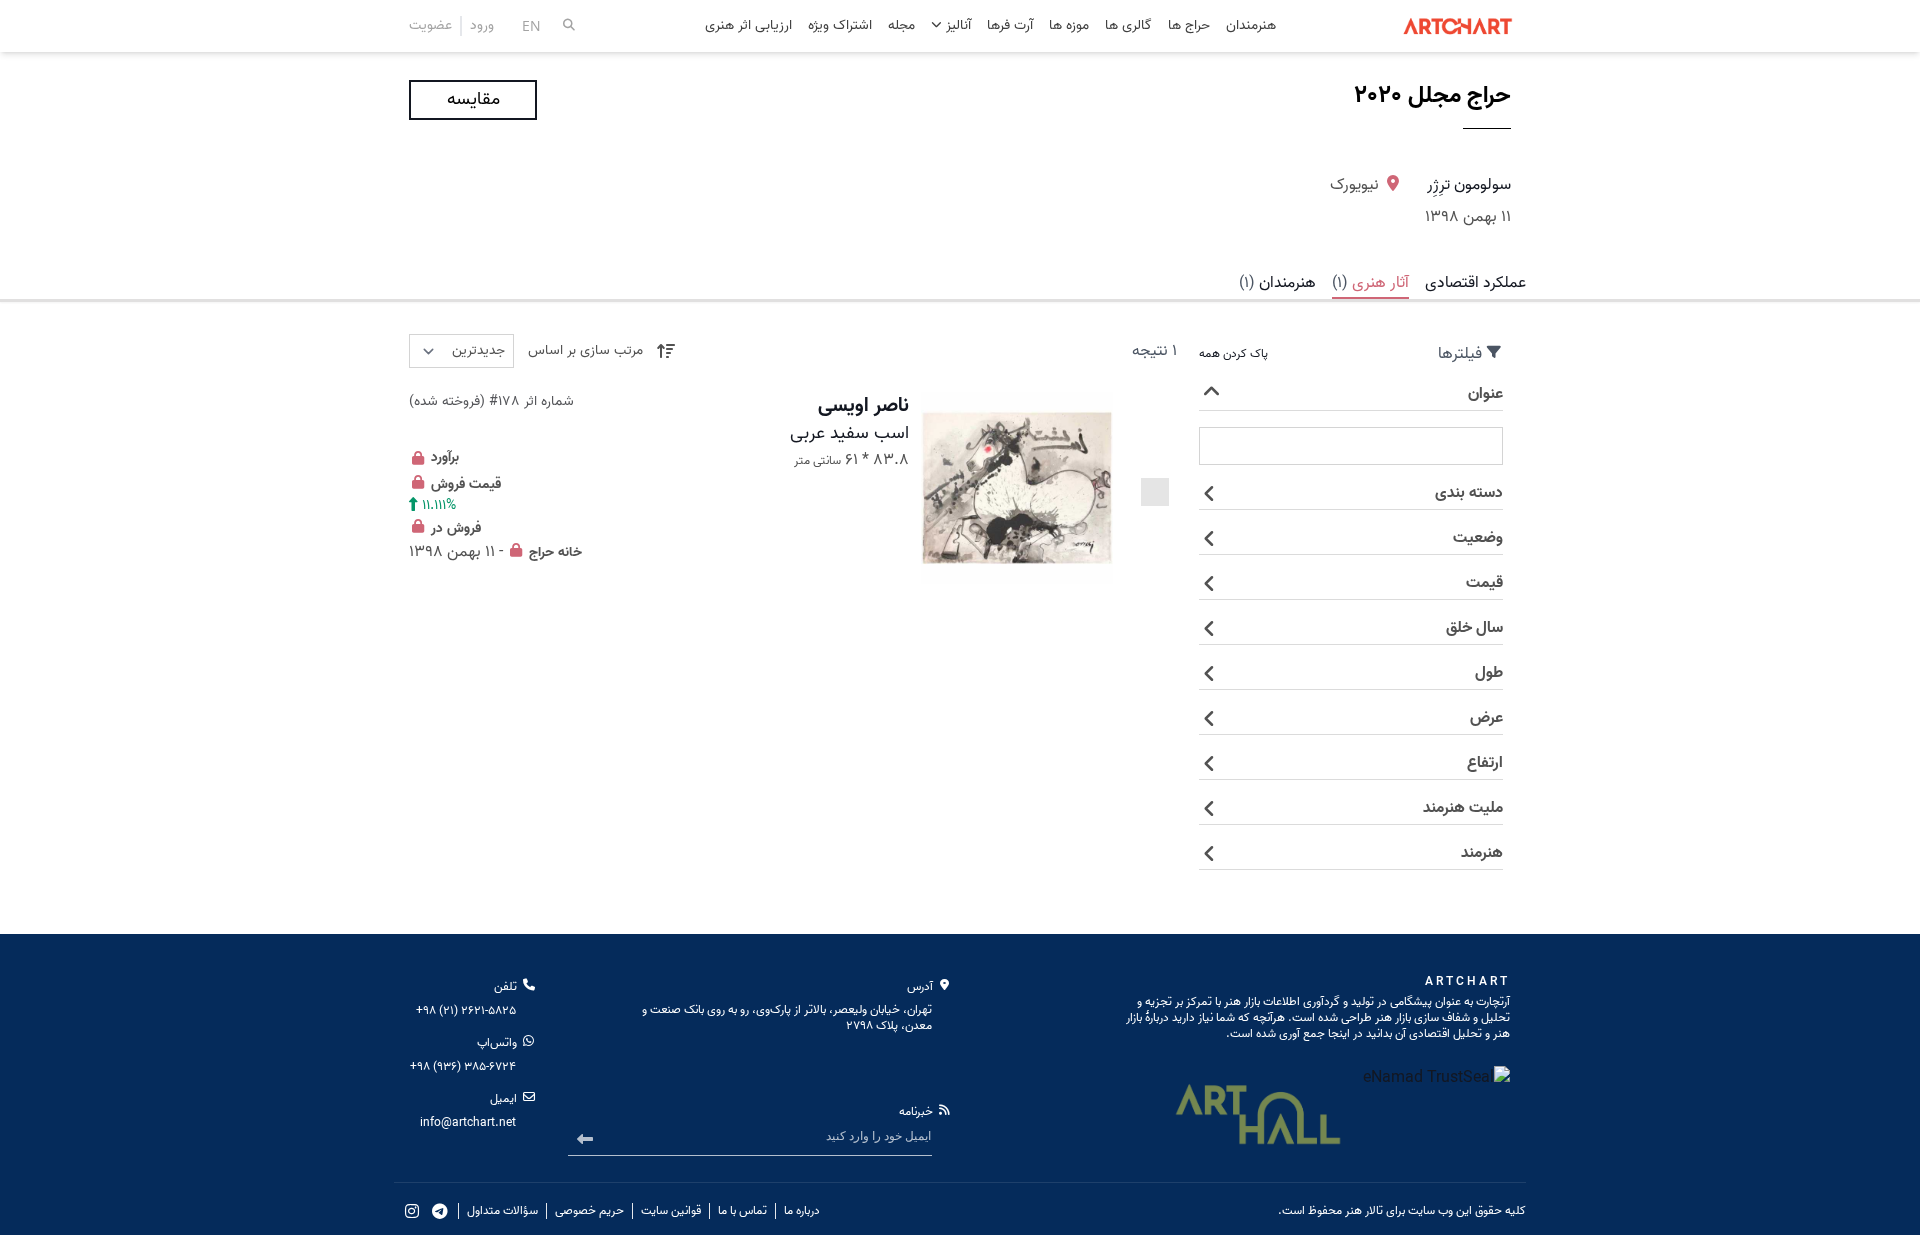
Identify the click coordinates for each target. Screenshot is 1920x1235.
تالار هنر (1364, 1210)
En (531, 25)
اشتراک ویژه (840, 26)
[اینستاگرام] (412, 1211)
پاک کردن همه (1233, 354)
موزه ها (1069, 26)
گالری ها (1128, 26)
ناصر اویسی (863, 406)
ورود (482, 26)
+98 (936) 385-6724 (463, 1066)
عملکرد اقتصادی (1475, 283)
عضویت (430, 26)
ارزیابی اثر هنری (748, 26)
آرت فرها (1010, 26)
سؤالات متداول (502, 1211)
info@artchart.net (468, 1122)
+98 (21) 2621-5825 (466, 1010)
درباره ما (802, 1211)
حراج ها (1189, 26)
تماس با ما (742, 1211)
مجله (901, 26)
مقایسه (473, 99)
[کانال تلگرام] (440, 1211)
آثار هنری (1370, 283)
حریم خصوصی (589, 1211)
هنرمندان (1251, 26)
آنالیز (956, 25)
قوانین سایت (671, 1211)
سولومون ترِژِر (1469, 185)
